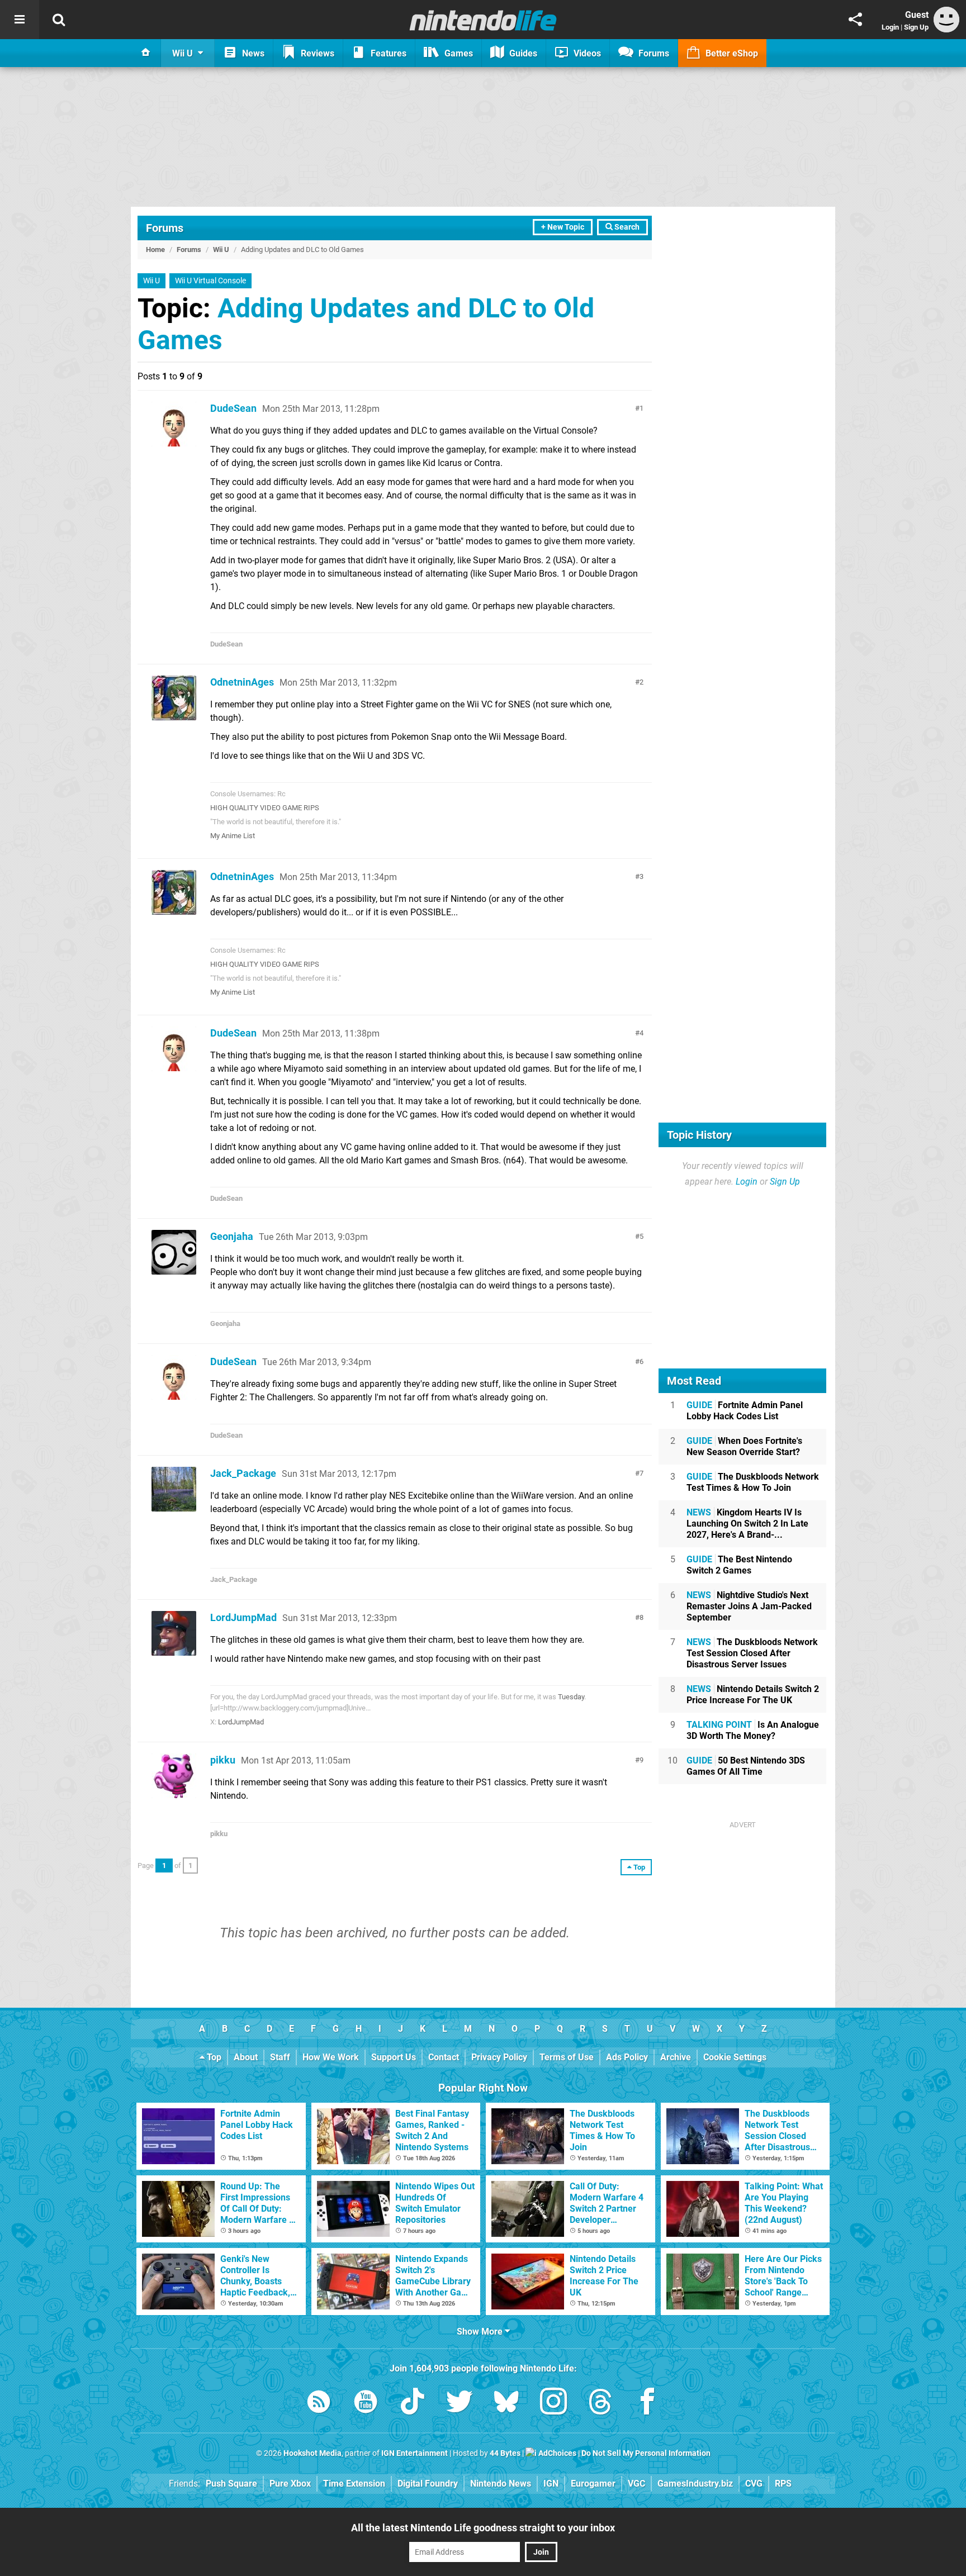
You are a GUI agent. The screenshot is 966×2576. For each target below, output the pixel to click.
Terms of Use (567, 2057)
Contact (444, 2057)
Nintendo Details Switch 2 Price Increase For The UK (753, 1695)
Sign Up (916, 27)
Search (626, 227)
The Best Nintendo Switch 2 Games (739, 1565)
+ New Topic (563, 227)
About (246, 2057)
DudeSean (233, 408)
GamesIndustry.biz (695, 2484)
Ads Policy (627, 2057)
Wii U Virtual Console (210, 281)
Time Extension (354, 2484)
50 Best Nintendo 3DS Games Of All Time (746, 1766)
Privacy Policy (499, 2057)
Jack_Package (243, 1473)
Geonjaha (232, 1236)
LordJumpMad (243, 1617)
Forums (165, 228)
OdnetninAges (242, 682)
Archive (676, 2057)
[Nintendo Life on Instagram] (553, 2404)
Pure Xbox (290, 2484)
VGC (636, 2484)
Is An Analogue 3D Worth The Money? (753, 1730)
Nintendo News (501, 2484)
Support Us (394, 2057)
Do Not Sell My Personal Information (646, 2453)
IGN (551, 2484)
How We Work (331, 2057)
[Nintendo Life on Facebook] (647, 2404)
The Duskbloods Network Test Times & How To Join (753, 1482)
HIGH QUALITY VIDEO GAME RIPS (265, 808)
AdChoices (557, 2453)
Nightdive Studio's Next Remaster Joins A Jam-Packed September (749, 1606)
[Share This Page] (855, 20)
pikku (223, 1760)
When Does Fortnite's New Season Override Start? (744, 1446)
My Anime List (233, 836)
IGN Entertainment (415, 2453)
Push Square (231, 2484)
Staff (280, 2057)
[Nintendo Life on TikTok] (413, 2404)
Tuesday (571, 1697)
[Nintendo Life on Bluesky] (506, 2404)
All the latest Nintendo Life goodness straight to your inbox (483, 2528)
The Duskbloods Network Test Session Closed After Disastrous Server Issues (752, 1653)
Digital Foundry (428, 2484)
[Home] (146, 53)
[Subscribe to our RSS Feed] (319, 2404)
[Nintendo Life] (483, 20)
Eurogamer (593, 2484)
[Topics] (20, 20)
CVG (754, 2484)
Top (213, 2057)
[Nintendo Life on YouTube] (366, 2404)
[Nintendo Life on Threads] (600, 2404)
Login (890, 27)
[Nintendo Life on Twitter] (460, 2404)
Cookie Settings (735, 2057)
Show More (481, 2332)
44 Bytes (505, 2453)
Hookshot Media (312, 2453)
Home (155, 249)
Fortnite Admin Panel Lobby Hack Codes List (745, 1411)
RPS (783, 2484)
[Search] (59, 20)
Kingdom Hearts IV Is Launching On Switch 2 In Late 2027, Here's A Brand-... (747, 1524)
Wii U (221, 249)
